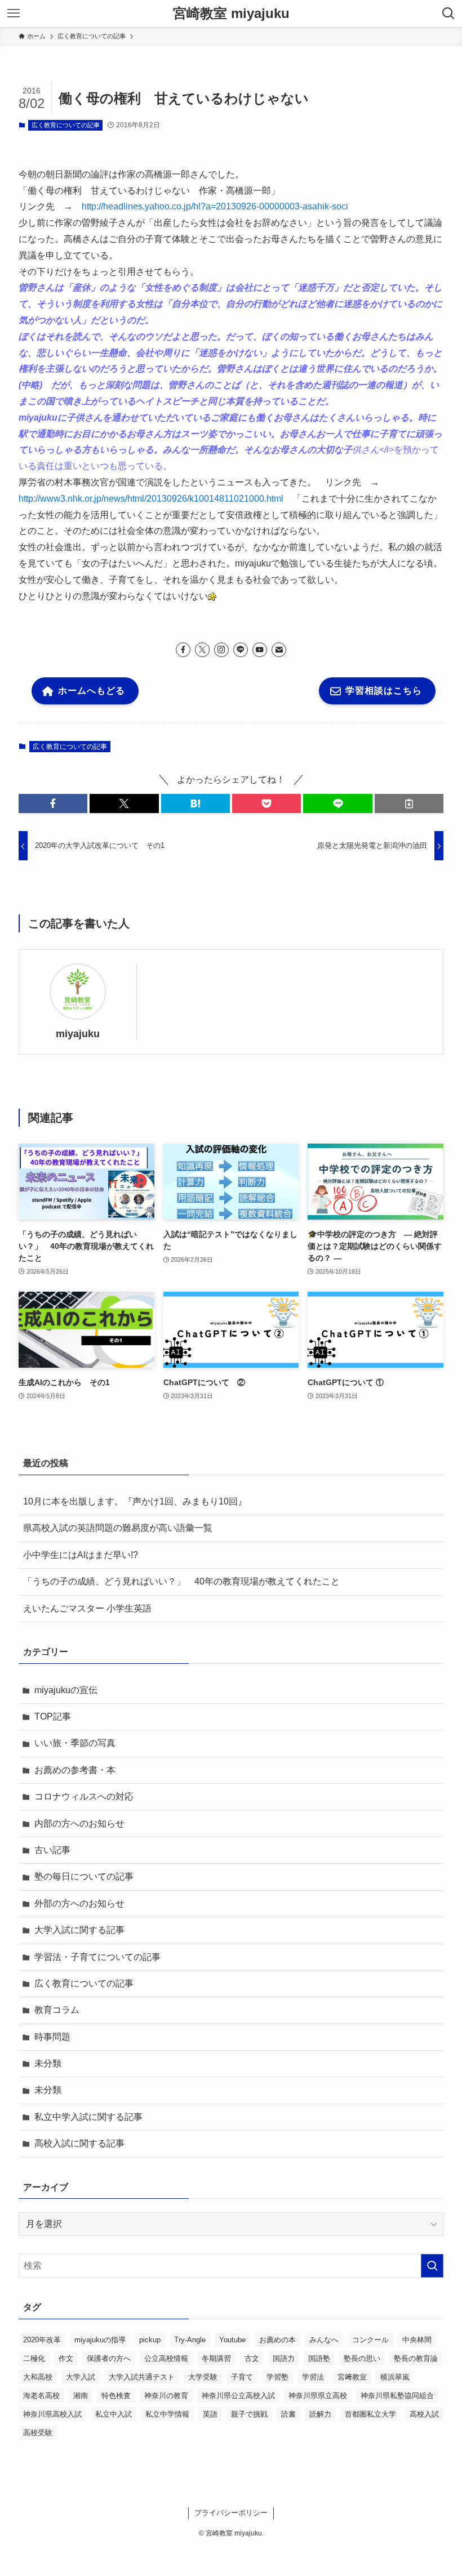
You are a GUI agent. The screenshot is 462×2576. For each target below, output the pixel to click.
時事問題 (52, 2037)
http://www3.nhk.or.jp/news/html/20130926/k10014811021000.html (151, 499)
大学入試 (81, 2377)
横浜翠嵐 (395, 2377)
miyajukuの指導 (100, 2340)
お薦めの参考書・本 (75, 1770)
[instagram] (221, 650)
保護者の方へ (109, 2358)
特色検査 (116, 2396)
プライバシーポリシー (231, 2513)
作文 (66, 2358)
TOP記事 (53, 1716)
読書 (288, 2414)
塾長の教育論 (416, 2358)
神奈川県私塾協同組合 (397, 2396)
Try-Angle (190, 2340)
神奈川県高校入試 (52, 2414)
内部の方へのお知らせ (79, 1823)
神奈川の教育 (166, 2396)
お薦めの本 (277, 2340)
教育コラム (57, 2010)
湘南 (81, 2396)
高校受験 (38, 2433)
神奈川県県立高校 (318, 2396)
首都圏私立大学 (370, 2414)
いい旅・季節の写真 (75, 1743)
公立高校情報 (166, 2358)
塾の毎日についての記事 (84, 1876)
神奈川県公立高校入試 (238, 2396)
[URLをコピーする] (409, 803)
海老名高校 (41, 2396)
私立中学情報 (167, 2414)
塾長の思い (362, 2358)
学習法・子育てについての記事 (97, 1957)
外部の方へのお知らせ (79, 1903)
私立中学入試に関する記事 (88, 2117)
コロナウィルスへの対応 (84, 1796)
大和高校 (38, 2377)
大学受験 (203, 2377)
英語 (210, 2414)
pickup (150, 2340)
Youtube (232, 2340)
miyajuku (78, 1034)
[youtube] (260, 650)
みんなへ (324, 2340)
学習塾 (277, 2377)
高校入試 (424, 2414)
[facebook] (183, 650)
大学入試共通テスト (142, 2377)
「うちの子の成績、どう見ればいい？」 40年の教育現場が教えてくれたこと (181, 1581)
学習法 (313, 2377)
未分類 (48, 2063)
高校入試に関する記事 (79, 2143)
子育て (242, 2377)
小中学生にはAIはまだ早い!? (81, 1555)
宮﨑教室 (352, 2377)
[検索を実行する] (432, 2266)
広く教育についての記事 (66, 125)
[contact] (279, 650)
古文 (252, 2358)
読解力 (320, 2414)
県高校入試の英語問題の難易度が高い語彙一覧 (118, 1528)
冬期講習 (216, 2358)
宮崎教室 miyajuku (231, 14)
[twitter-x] (202, 650)
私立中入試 (114, 2414)
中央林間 (417, 2340)
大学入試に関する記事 (79, 1930)
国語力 (284, 2358)
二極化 (34, 2358)
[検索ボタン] (448, 14)
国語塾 (319, 2358)
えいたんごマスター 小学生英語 (87, 1608)
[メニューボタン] (14, 14)
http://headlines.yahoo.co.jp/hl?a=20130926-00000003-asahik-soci (215, 206)
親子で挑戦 (249, 2414)
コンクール (370, 2340)
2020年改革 (42, 2340)
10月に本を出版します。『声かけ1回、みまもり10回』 (135, 1501)
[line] (241, 650)
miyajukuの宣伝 (66, 1690)
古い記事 (52, 1850)
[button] (53, 803)
